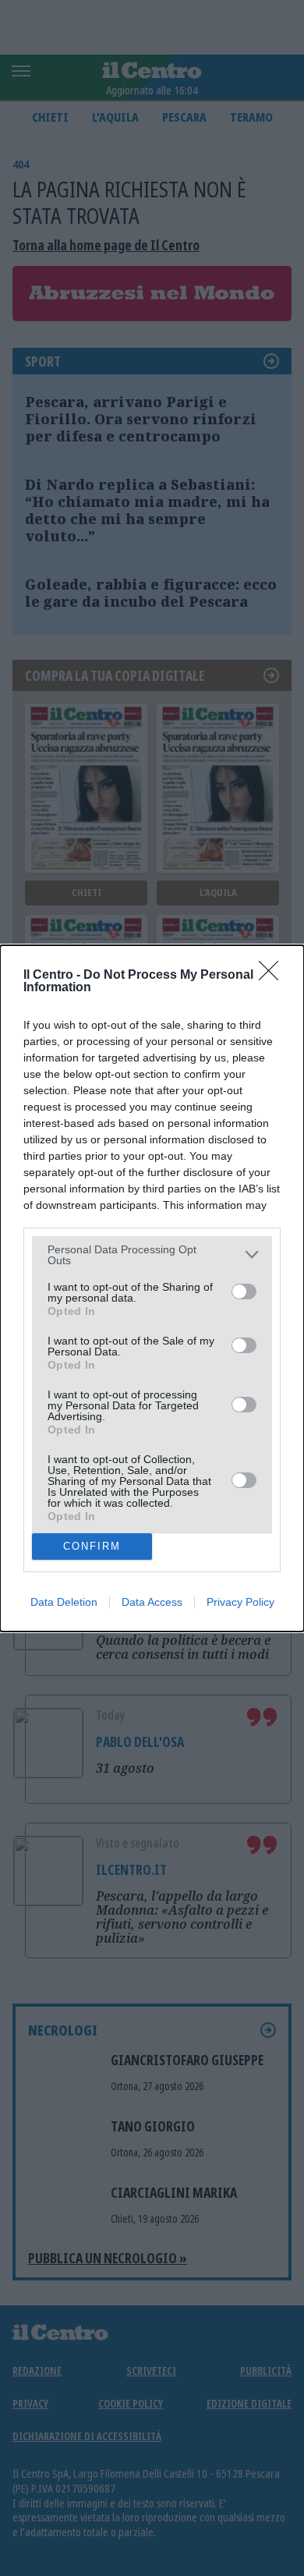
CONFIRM (92, 1546)
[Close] (274, 976)
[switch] (244, 1292)
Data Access (152, 1602)
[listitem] (152, 1255)
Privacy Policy (240, 1602)
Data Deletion (64, 1602)
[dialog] (152, 1288)
